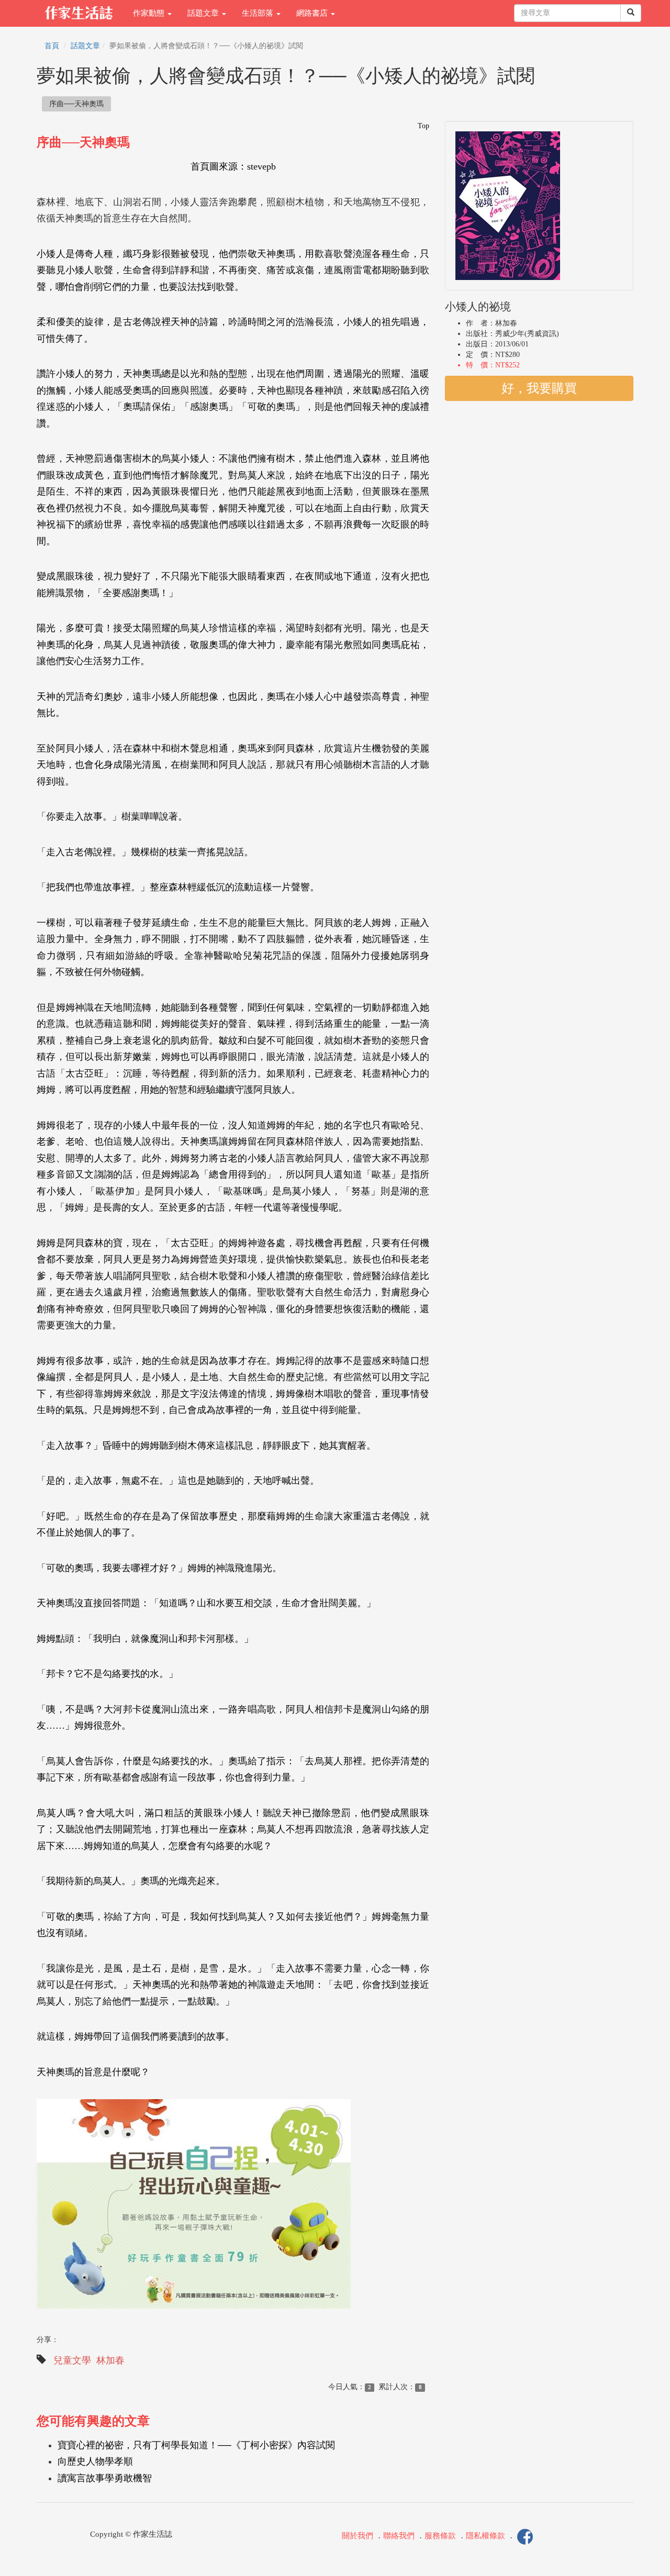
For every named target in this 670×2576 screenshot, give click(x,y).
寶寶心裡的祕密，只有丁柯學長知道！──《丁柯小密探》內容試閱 (196, 2445)
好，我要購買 (539, 388)
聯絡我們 (399, 2536)
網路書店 (313, 13)
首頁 (52, 46)
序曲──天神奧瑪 (76, 104)
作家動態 (150, 13)
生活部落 (259, 13)
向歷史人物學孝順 (95, 2461)
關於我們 (358, 2536)
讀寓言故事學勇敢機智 (105, 2478)
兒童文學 (72, 2360)
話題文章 (204, 13)
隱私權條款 (485, 2536)
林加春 (110, 2360)
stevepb (261, 166)
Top (423, 126)
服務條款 (440, 2536)
